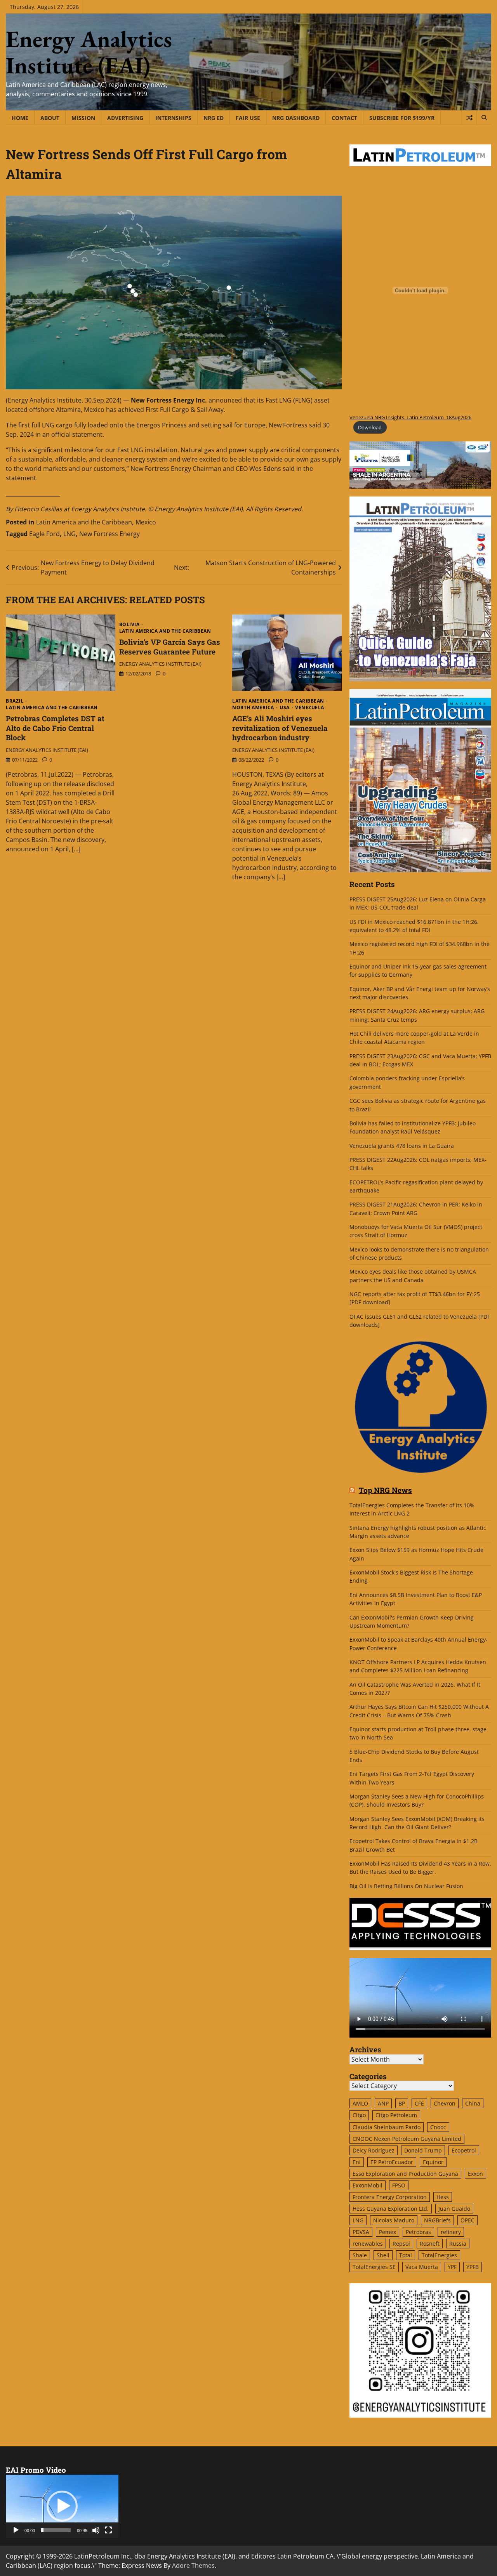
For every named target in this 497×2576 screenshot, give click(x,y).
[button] (62, 2506)
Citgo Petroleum (396, 2115)
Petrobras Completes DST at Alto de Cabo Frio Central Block (55, 728)
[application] (62, 2506)
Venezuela (310, 708)
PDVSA (361, 2232)
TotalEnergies (439, 2255)
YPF (452, 2267)
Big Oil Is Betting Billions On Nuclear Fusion (406, 1886)
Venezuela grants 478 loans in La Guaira (402, 1146)
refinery (451, 2232)
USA (285, 708)
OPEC (467, 2220)
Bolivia (129, 625)
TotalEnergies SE (374, 2267)
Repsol (401, 2244)
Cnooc (438, 2127)
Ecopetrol (464, 2150)
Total (406, 2255)
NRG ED (214, 118)
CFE (419, 2103)
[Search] (484, 118)
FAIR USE (248, 118)
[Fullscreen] (108, 2530)
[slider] (56, 2530)
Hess (443, 2197)
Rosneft (430, 2244)
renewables (368, 2244)
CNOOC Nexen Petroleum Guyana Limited (407, 2139)
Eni (357, 2162)
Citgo (359, 2115)
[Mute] (96, 2530)
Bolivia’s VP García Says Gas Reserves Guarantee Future (170, 647)
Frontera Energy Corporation (390, 2197)
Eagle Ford (44, 534)
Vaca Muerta (422, 2267)
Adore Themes (193, 2566)
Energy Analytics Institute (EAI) (89, 52)
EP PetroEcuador (392, 2162)
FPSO (399, 2185)
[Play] (16, 2530)
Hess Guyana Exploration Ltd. (391, 2209)
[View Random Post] (469, 118)
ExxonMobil (368, 2185)
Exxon (475, 2174)
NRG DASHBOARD (296, 118)
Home (20, 118)
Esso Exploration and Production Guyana (405, 2174)
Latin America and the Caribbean (84, 522)
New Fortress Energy (109, 534)
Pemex (388, 2232)
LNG (70, 534)
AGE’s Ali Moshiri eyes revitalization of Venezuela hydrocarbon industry (280, 728)
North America (253, 708)
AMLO (360, 2103)
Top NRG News (385, 1490)
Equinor (433, 2162)
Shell (383, 2255)
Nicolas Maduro (394, 2220)
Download (370, 427)
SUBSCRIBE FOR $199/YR (402, 118)
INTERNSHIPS (173, 118)
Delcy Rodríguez (374, 2150)
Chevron (445, 2103)
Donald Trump (423, 2150)
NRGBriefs (437, 2220)
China (473, 2103)
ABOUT (50, 118)
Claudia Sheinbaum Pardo (387, 2127)
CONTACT (344, 118)
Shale (360, 2255)
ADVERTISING (125, 118)
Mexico (146, 522)
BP (402, 2103)
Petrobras (418, 2232)
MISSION (83, 118)
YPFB (473, 2267)
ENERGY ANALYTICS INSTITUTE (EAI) (47, 750)
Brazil (15, 701)
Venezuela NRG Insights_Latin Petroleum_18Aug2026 (410, 417)
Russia (458, 2244)
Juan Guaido (454, 2209)
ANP (383, 2103)
